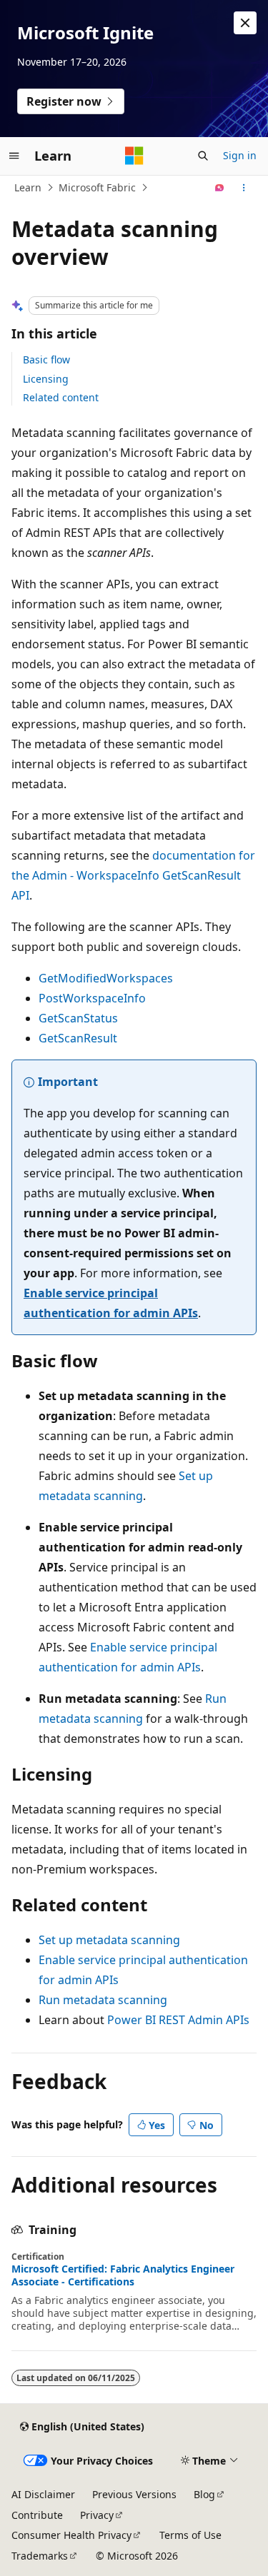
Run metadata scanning (103, 2000)
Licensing (46, 379)
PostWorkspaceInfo (92, 998)
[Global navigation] (14, 156)
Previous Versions (134, 2494)
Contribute (37, 2515)
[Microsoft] (134, 156)
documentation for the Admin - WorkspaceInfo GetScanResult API (133, 875)
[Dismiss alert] (245, 23)
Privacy (97, 2515)
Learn (28, 187)
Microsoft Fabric (97, 187)
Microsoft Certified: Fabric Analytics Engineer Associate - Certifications (123, 2275)
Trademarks (40, 2556)
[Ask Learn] (220, 188)
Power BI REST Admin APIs (178, 2020)
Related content (61, 397)
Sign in (240, 155)
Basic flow (46, 359)
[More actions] (244, 188)
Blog (204, 2494)
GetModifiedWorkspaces (106, 978)
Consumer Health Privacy (71, 2535)
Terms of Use (190, 2535)
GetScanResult (78, 1038)
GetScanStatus (78, 1018)
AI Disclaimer (43, 2494)
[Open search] (203, 156)
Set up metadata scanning (109, 1940)
